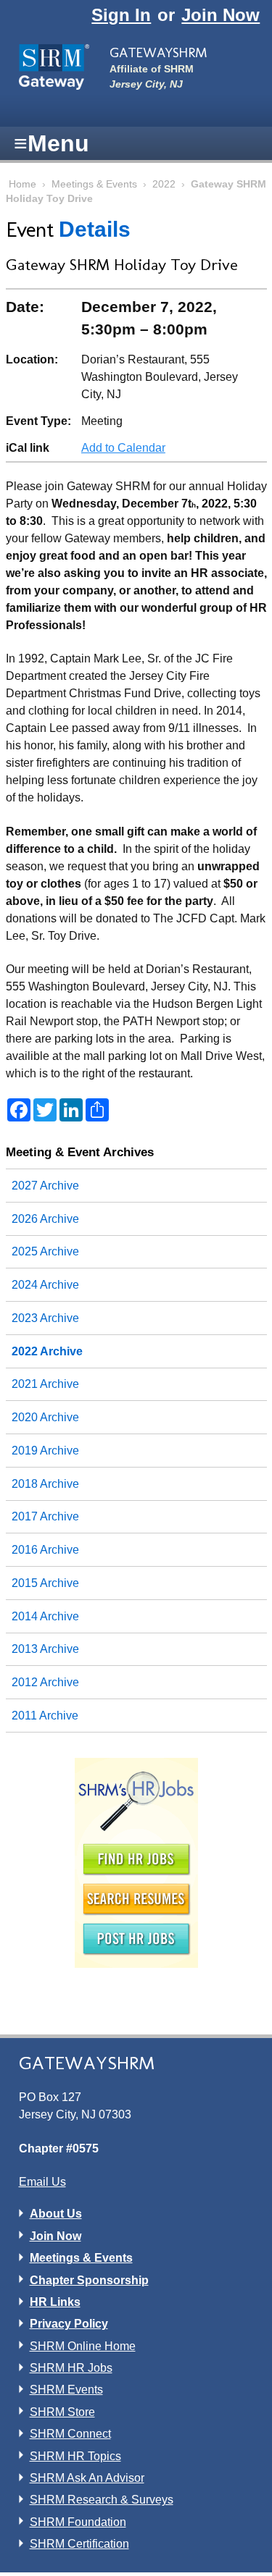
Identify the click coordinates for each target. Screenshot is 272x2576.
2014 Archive (45, 1616)
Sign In (121, 15)
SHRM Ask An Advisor (87, 2478)
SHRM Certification (79, 2544)
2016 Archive (45, 1550)
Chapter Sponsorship (89, 2280)
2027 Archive (45, 1186)
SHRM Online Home (83, 2346)
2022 (164, 184)
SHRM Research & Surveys (102, 2500)
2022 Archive (47, 1351)
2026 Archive (45, 1219)
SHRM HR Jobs (71, 2368)
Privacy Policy (69, 2324)
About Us (56, 2214)
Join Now (221, 15)
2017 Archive (45, 1516)
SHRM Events (66, 2390)
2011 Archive (45, 1716)
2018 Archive (45, 1484)
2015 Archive (45, 1583)
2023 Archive (45, 1318)
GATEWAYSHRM (158, 52)
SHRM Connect (70, 2434)
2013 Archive (45, 1649)
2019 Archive (45, 1451)
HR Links (55, 2302)
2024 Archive (45, 1285)
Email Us (42, 2182)
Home (22, 184)
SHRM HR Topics (75, 2456)
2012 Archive (45, 1682)
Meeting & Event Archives (80, 1152)
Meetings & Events (94, 184)
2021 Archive (45, 1384)
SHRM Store (62, 2412)
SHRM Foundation (78, 2522)
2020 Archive (45, 1417)
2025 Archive (45, 1251)
